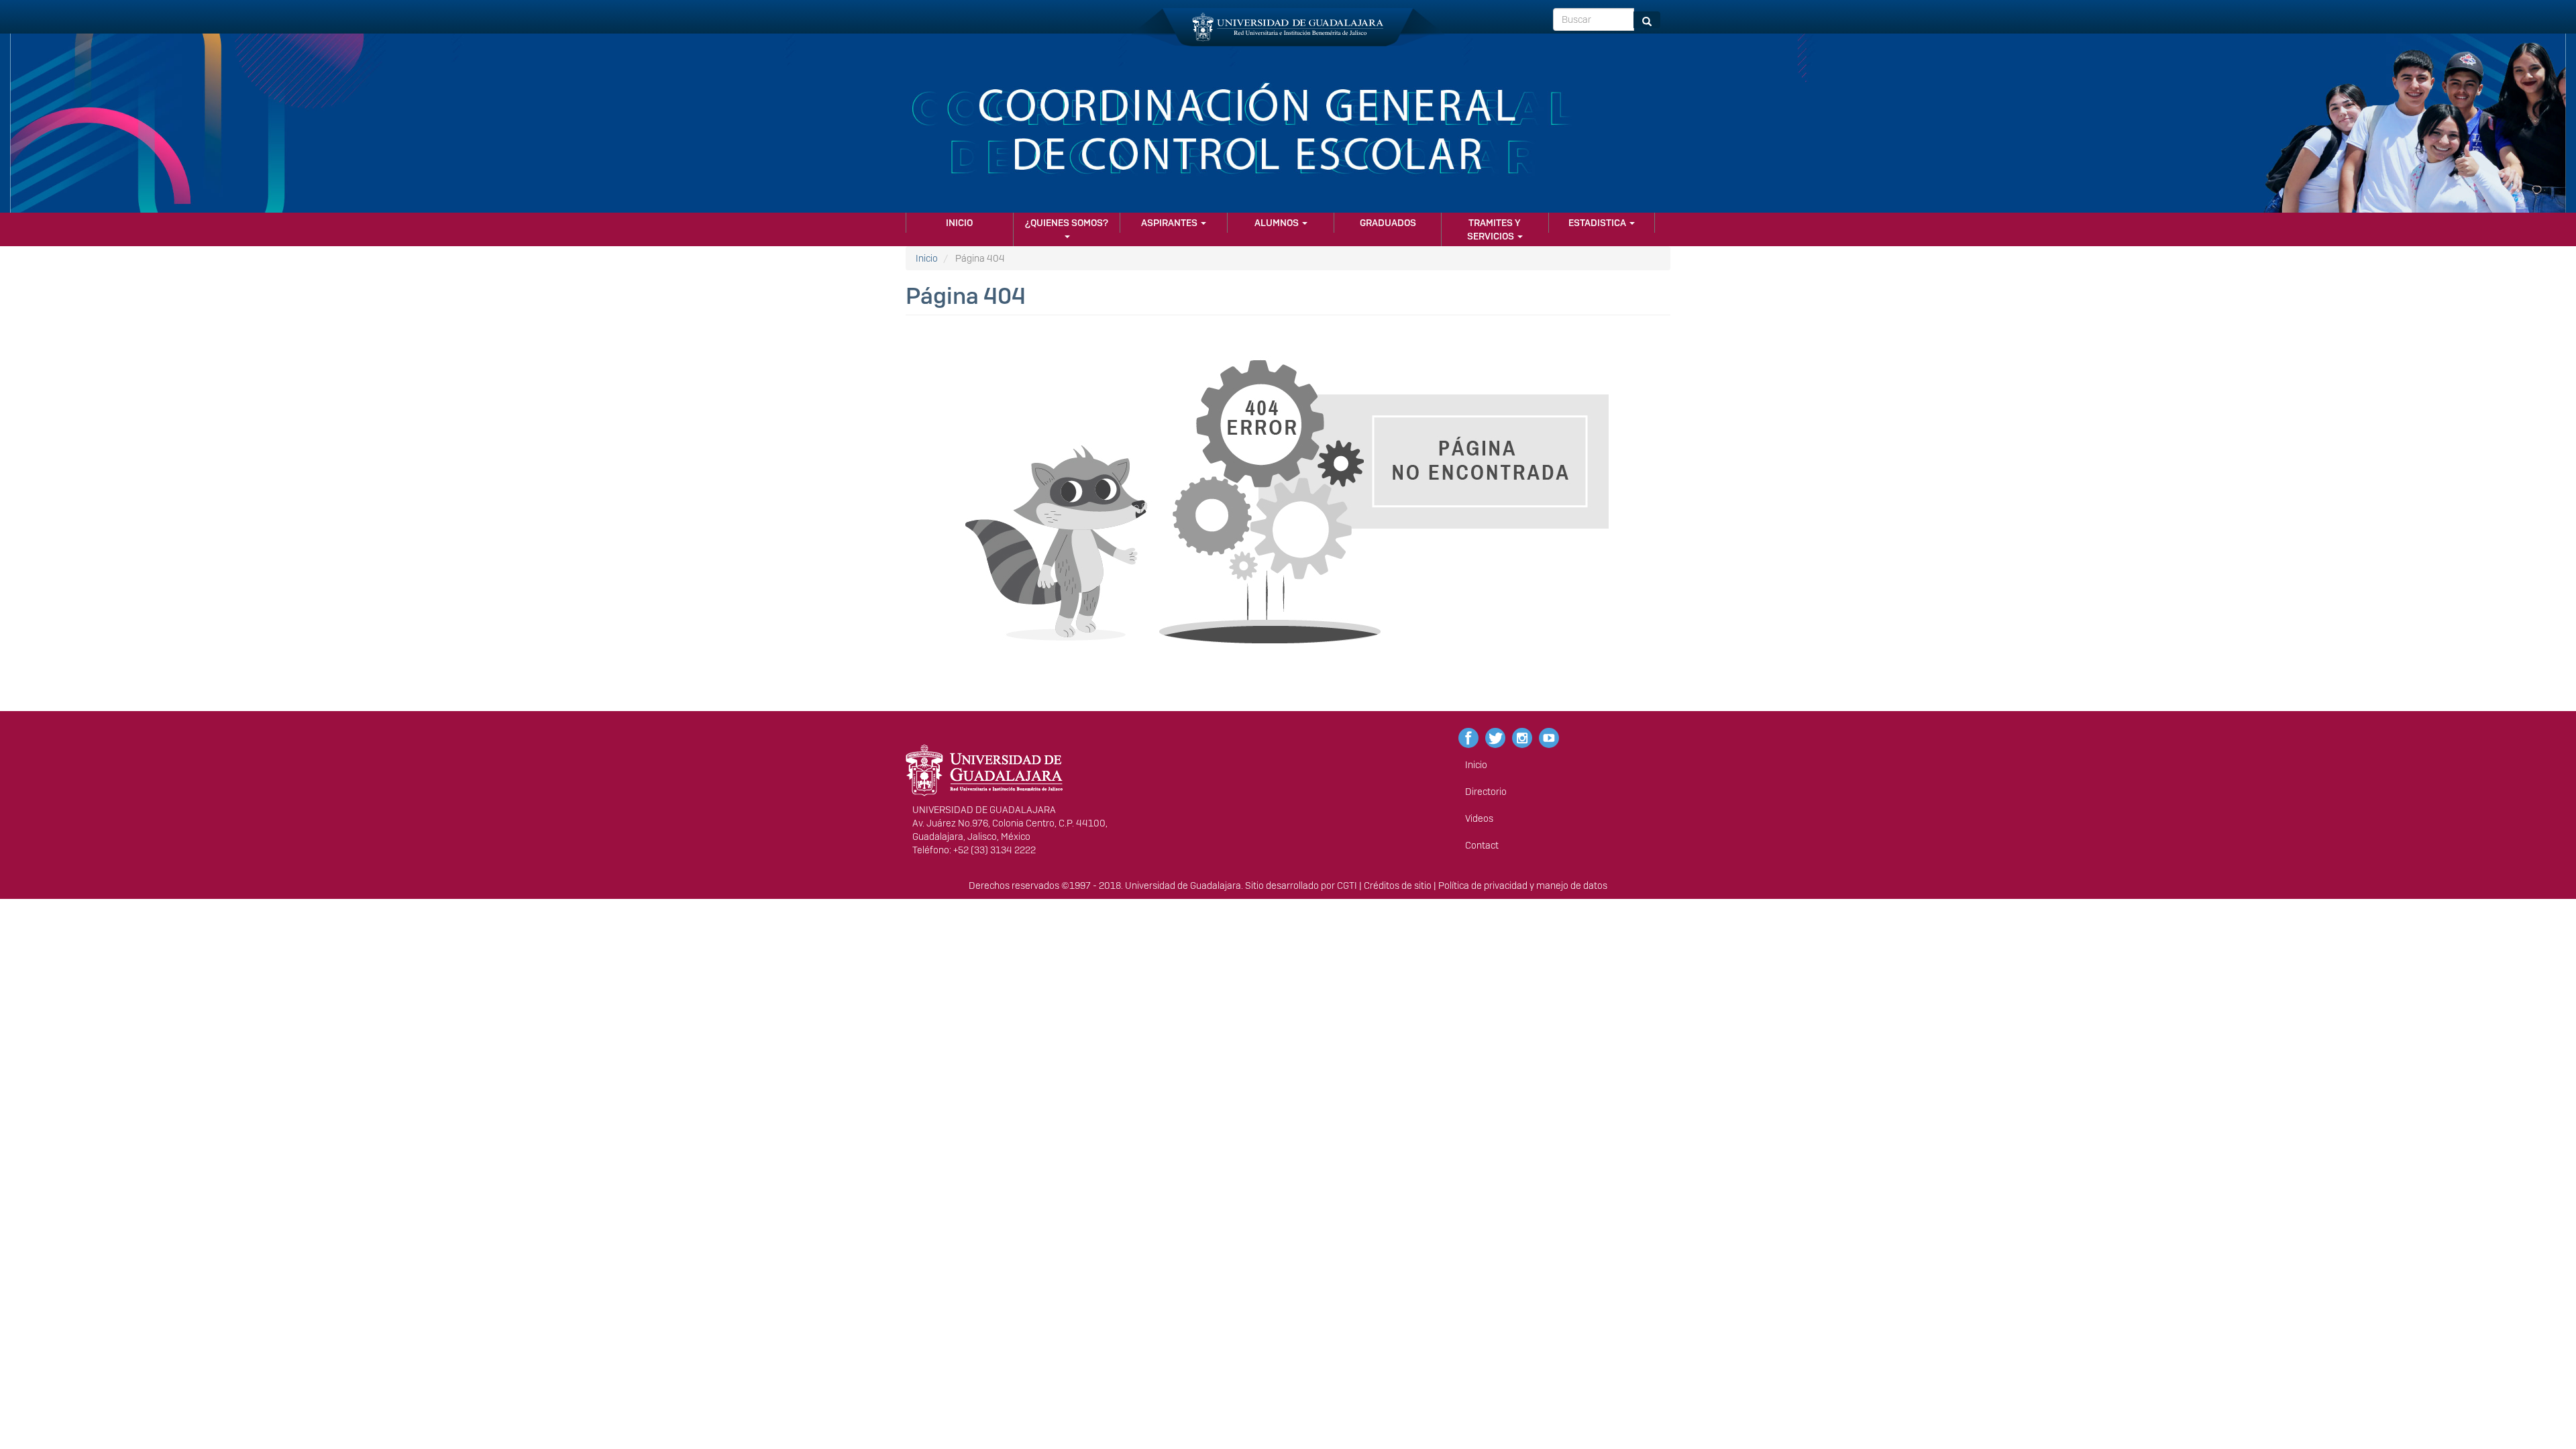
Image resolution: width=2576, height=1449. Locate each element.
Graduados (1388, 223)
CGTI (1347, 885)
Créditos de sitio (1398, 885)
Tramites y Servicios (1494, 229)
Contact (1482, 845)
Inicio (959, 223)
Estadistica (1598, 223)
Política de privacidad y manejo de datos (1523, 885)
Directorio (1486, 792)
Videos (1479, 818)
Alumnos (1278, 223)
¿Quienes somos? (1067, 223)
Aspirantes (1170, 223)
